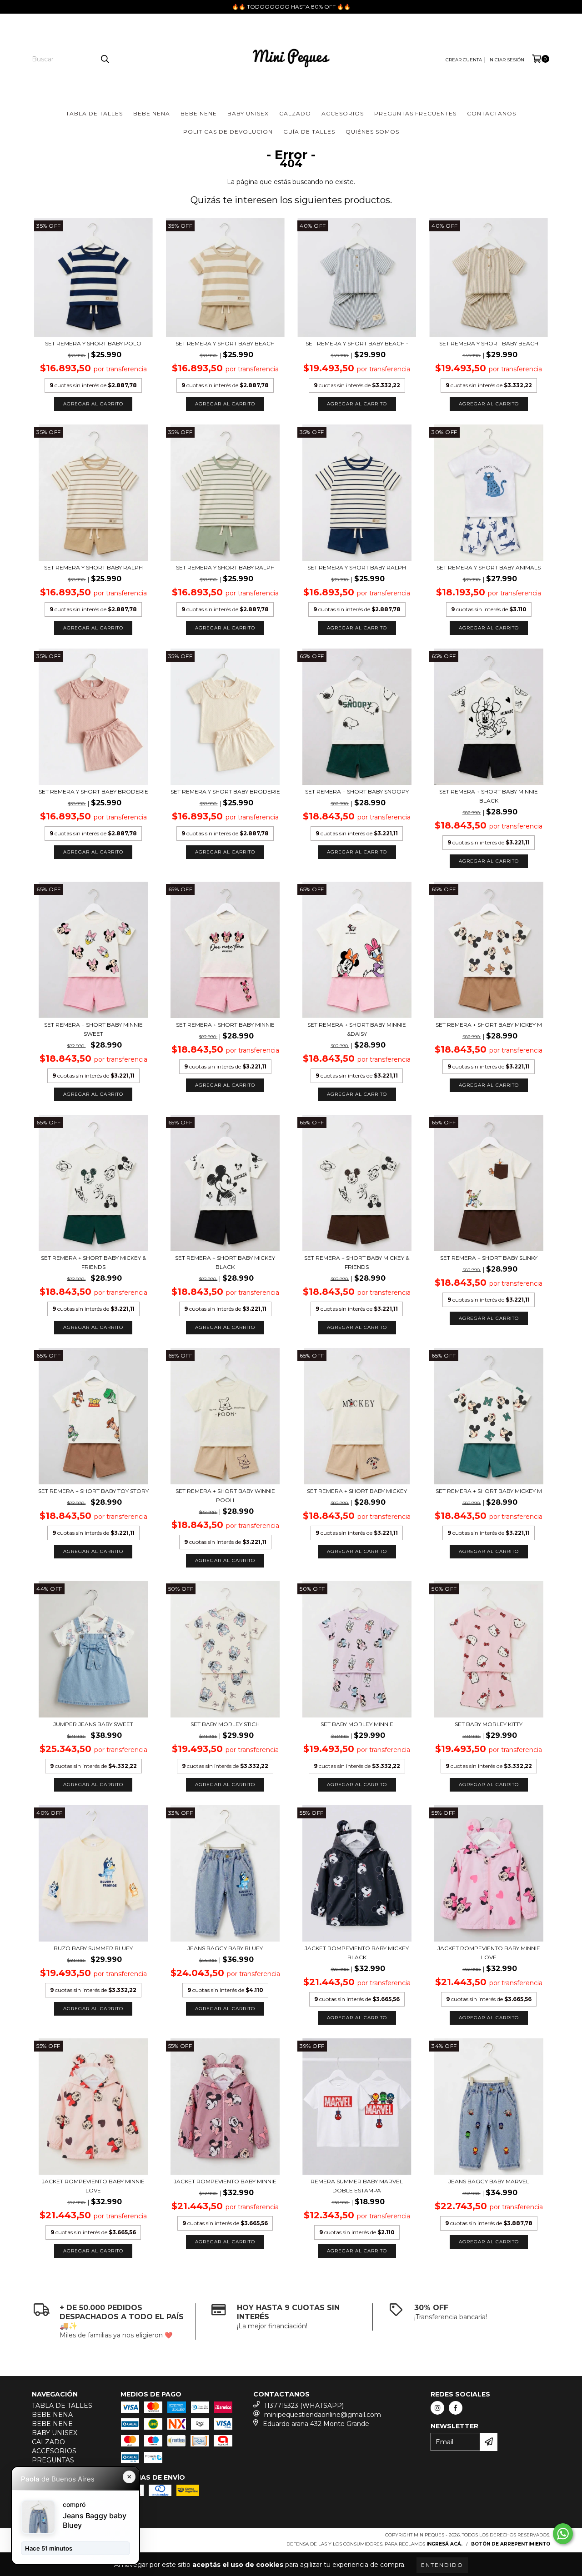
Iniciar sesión (506, 60)
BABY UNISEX (248, 113)
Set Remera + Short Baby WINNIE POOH (225, 1495)
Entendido (442, 2565)
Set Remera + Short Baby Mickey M (489, 1025)
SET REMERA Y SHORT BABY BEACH (225, 343)
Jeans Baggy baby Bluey (225, 1948)
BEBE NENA (152, 113)
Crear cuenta (464, 60)
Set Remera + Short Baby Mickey (357, 1491)
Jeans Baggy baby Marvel (489, 2181)
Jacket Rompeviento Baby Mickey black (357, 1953)
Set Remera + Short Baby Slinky (489, 1258)
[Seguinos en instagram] (437, 2408)
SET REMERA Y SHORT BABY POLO (93, 343)
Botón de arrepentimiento (511, 2544)
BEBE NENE (199, 113)
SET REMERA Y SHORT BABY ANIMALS (489, 567)
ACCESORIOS (343, 113)
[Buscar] (105, 59)
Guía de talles (309, 132)
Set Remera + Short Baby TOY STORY (93, 1491)
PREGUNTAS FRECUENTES (415, 113)
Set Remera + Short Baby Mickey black (225, 1262)
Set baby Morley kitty (489, 1724)
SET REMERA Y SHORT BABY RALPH (93, 567)
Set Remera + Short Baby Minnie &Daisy (357, 1029)
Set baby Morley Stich (225, 1724)
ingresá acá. (444, 2544)
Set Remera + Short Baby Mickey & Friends (93, 1262)
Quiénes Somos (372, 132)
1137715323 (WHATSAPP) (304, 2406)
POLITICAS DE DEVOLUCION (228, 132)
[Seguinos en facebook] (456, 2408)
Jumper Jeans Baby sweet (93, 1724)
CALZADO (295, 113)
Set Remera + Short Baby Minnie (225, 1025)
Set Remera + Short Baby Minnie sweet (93, 1029)
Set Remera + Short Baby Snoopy (357, 791)
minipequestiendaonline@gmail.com (323, 2415)
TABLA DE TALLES (94, 113)
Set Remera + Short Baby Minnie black (489, 796)
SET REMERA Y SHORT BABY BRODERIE (93, 791)
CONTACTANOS (492, 113)
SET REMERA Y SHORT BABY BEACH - (357, 343)
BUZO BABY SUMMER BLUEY (93, 1948)
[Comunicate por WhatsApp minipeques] (563, 2534)
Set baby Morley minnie (357, 1724)
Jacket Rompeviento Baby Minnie (225, 2181)
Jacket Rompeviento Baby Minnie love (489, 1953)
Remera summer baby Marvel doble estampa (357, 2186)
